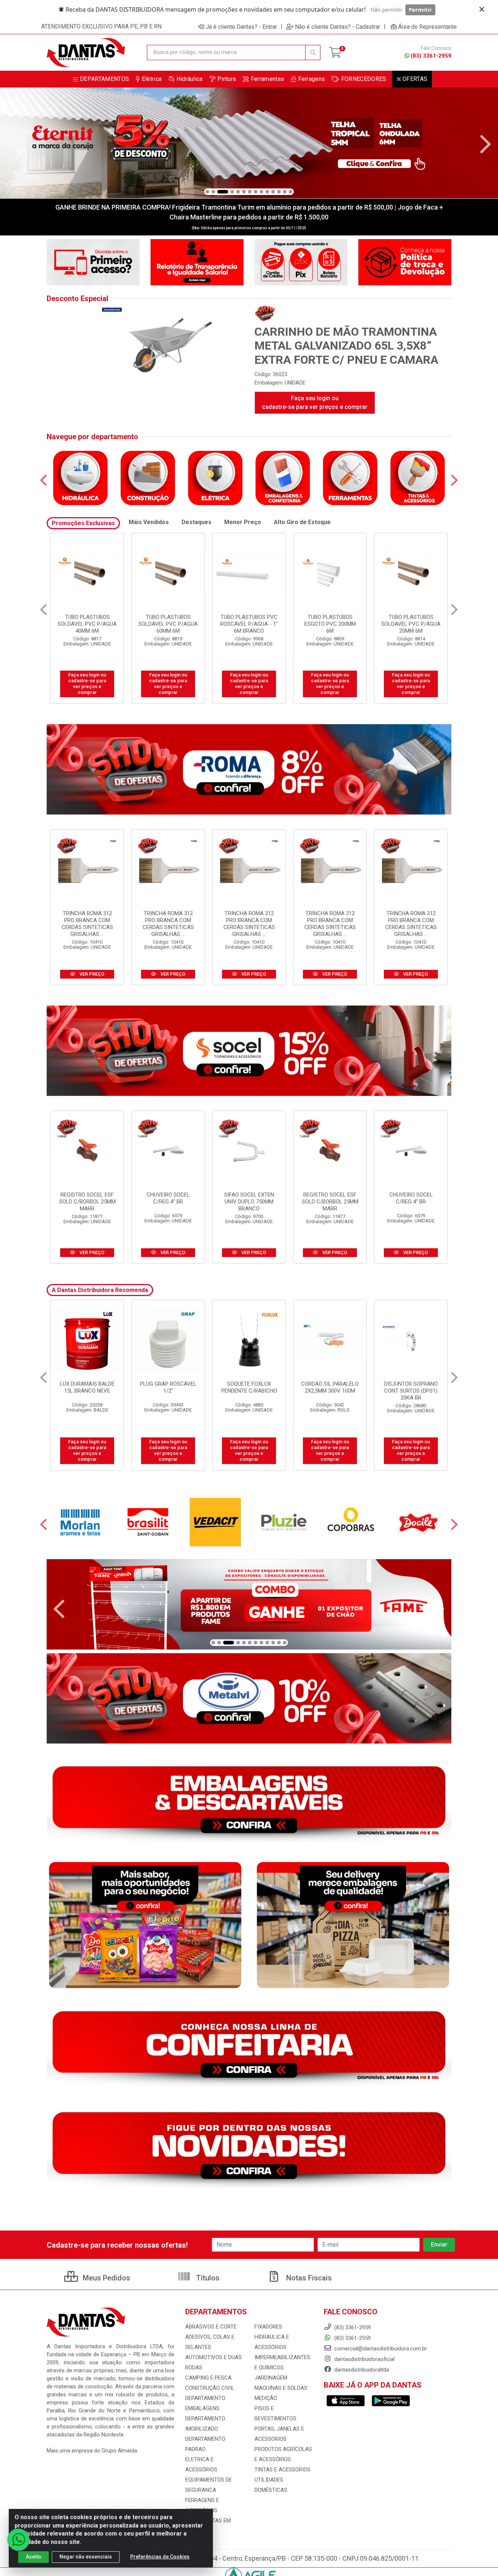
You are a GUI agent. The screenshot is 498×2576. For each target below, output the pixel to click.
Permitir (420, 9)
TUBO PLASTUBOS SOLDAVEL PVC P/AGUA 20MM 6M (249, 624)
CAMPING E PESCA (208, 2378)
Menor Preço (243, 522)
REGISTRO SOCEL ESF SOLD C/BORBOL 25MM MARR (87, 1202)
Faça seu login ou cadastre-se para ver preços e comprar (315, 403)
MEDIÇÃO (266, 2398)
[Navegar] (12, 144)
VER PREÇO (91, 974)
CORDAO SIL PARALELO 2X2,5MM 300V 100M (168, 1387)
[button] (207, 192)
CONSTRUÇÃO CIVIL (210, 2388)
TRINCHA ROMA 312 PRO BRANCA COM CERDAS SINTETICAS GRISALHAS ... (87, 924)
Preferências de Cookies (160, 2557)
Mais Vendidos (149, 522)
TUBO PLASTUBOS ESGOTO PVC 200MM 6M (168, 624)
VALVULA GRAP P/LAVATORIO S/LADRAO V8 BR (330, 1391)
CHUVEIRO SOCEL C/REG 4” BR (168, 1198)
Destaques (197, 522)
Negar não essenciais (86, 2557)
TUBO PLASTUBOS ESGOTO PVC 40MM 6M (330, 620)
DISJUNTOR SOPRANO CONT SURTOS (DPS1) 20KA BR (249, 1391)
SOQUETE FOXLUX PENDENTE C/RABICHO (87, 1387)
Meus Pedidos (106, 2278)
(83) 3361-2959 (431, 56)
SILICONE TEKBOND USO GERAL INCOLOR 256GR (411, 1391)
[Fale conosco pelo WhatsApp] (18, 2540)
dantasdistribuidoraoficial (364, 2359)
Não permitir (386, 9)
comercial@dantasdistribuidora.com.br (380, 2349)
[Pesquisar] (313, 52)
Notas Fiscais (308, 2278)
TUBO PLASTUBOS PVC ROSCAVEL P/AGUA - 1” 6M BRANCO (87, 624)
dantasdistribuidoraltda (361, 2370)
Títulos (207, 2278)
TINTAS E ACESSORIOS (283, 2470)
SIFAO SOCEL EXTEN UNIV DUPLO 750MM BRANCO (249, 1202)
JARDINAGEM (271, 2378)
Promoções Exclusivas (83, 523)
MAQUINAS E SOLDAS (281, 2388)
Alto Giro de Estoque (302, 522)
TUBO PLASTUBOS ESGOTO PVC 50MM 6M (411, 620)
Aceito (34, 2557)
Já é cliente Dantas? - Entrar (241, 27)
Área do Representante (427, 27)
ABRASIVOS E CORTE (211, 2327)
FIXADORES (268, 2327)
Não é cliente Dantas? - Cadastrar (338, 27)
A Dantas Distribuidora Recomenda (100, 1290)
